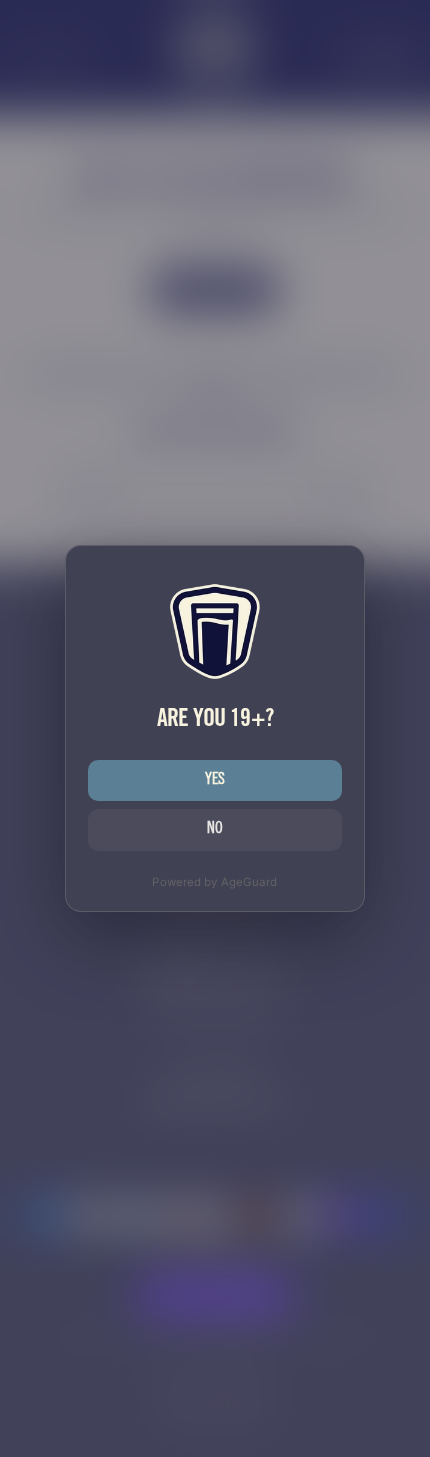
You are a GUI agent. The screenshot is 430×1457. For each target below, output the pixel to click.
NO (215, 829)
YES (215, 780)
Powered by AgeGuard (214, 882)
